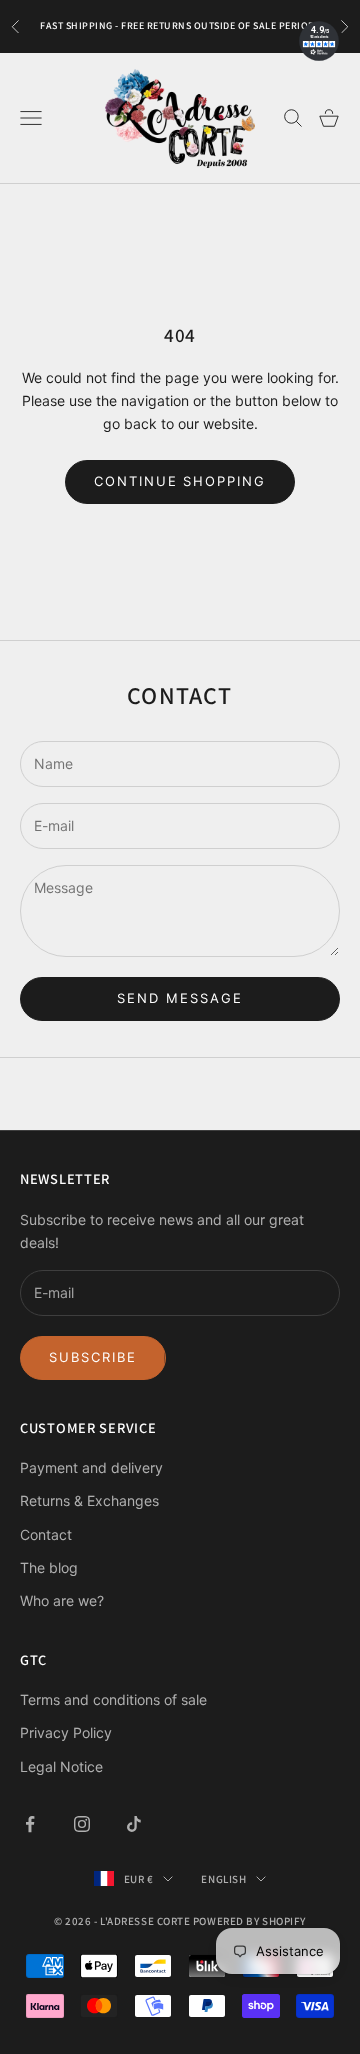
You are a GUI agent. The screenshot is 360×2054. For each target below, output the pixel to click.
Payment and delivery (91, 1467)
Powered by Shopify (249, 1921)
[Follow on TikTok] (134, 1824)
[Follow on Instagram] (82, 1824)
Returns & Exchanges (89, 1500)
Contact (46, 1534)
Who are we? (62, 1600)
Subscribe (93, 1357)
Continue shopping (180, 481)
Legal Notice (61, 1766)
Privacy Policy (66, 1732)
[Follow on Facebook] (30, 1824)
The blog (49, 1567)
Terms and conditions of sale (113, 1699)
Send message (179, 998)
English (223, 1879)
